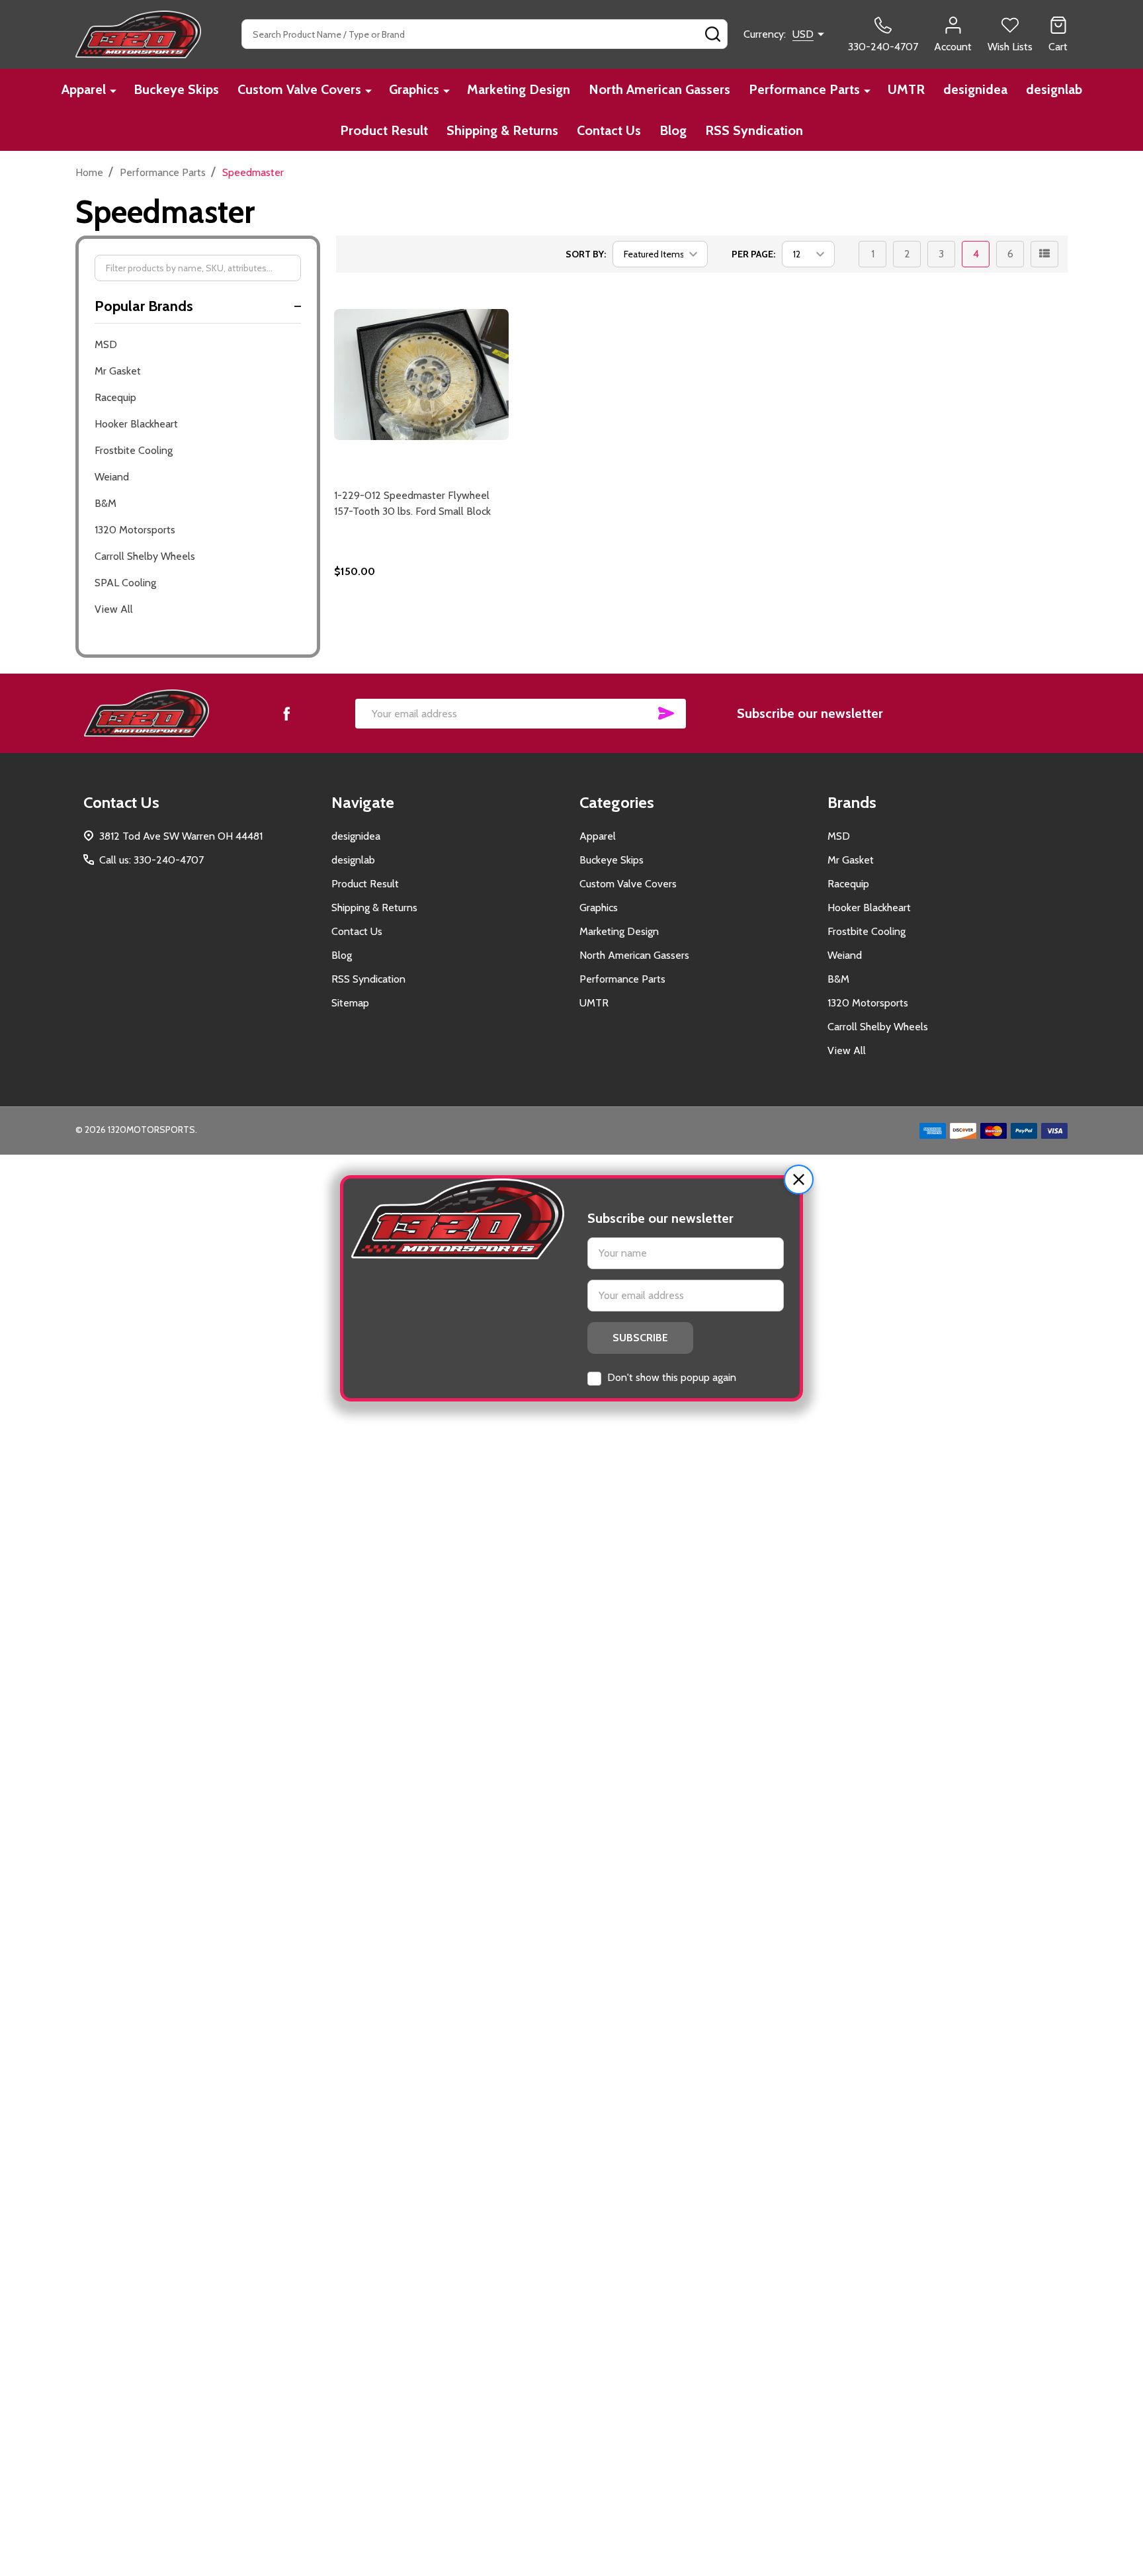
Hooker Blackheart (136, 424)
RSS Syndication (754, 130)
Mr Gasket (118, 371)
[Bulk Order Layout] (1044, 254)
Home (89, 172)
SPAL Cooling (125, 583)
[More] (113, 90)
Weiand (112, 477)
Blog (673, 130)
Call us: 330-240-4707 (151, 860)
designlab (1054, 89)
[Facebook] (286, 713)
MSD (106, 344)
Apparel (84, 89)
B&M (106, 503)
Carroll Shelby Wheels (145, 556)
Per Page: (753, 254)
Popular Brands (144, 306)
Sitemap (350, 1003)
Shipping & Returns (502, 130)
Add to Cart (445, 611)
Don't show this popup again (672, 1377)
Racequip (115, 397)
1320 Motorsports (135, 530)
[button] (799, 1179)
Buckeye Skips (176, 89)
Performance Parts (804, 89)
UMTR (906, 89)
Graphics (414, 89)
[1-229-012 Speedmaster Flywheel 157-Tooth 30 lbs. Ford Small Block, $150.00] (422, 374)
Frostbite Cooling (134, 450)
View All (114, 609)
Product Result (384, 130)
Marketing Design (519, 89)
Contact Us (609, 130)
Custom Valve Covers (299, 89)
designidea (975, 89)
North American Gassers (659, 89)
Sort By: (586, 254)
